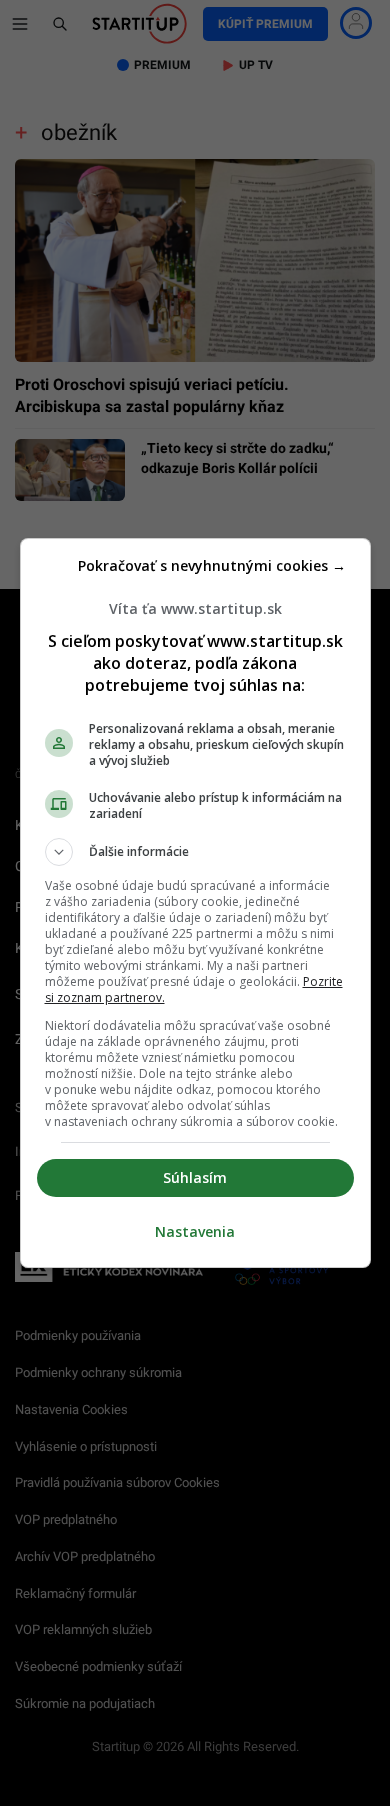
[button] (195, 852)
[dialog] (195, 903)
